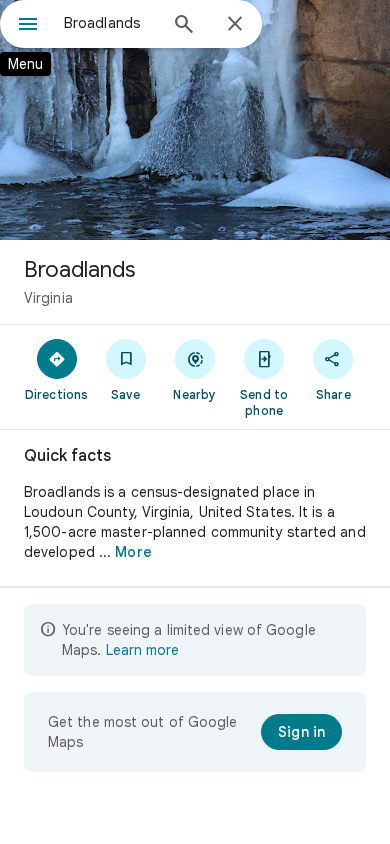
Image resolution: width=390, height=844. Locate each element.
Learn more (142, 650)
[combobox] (110, 23)
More (133, 552)
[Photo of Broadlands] (195, 120)
